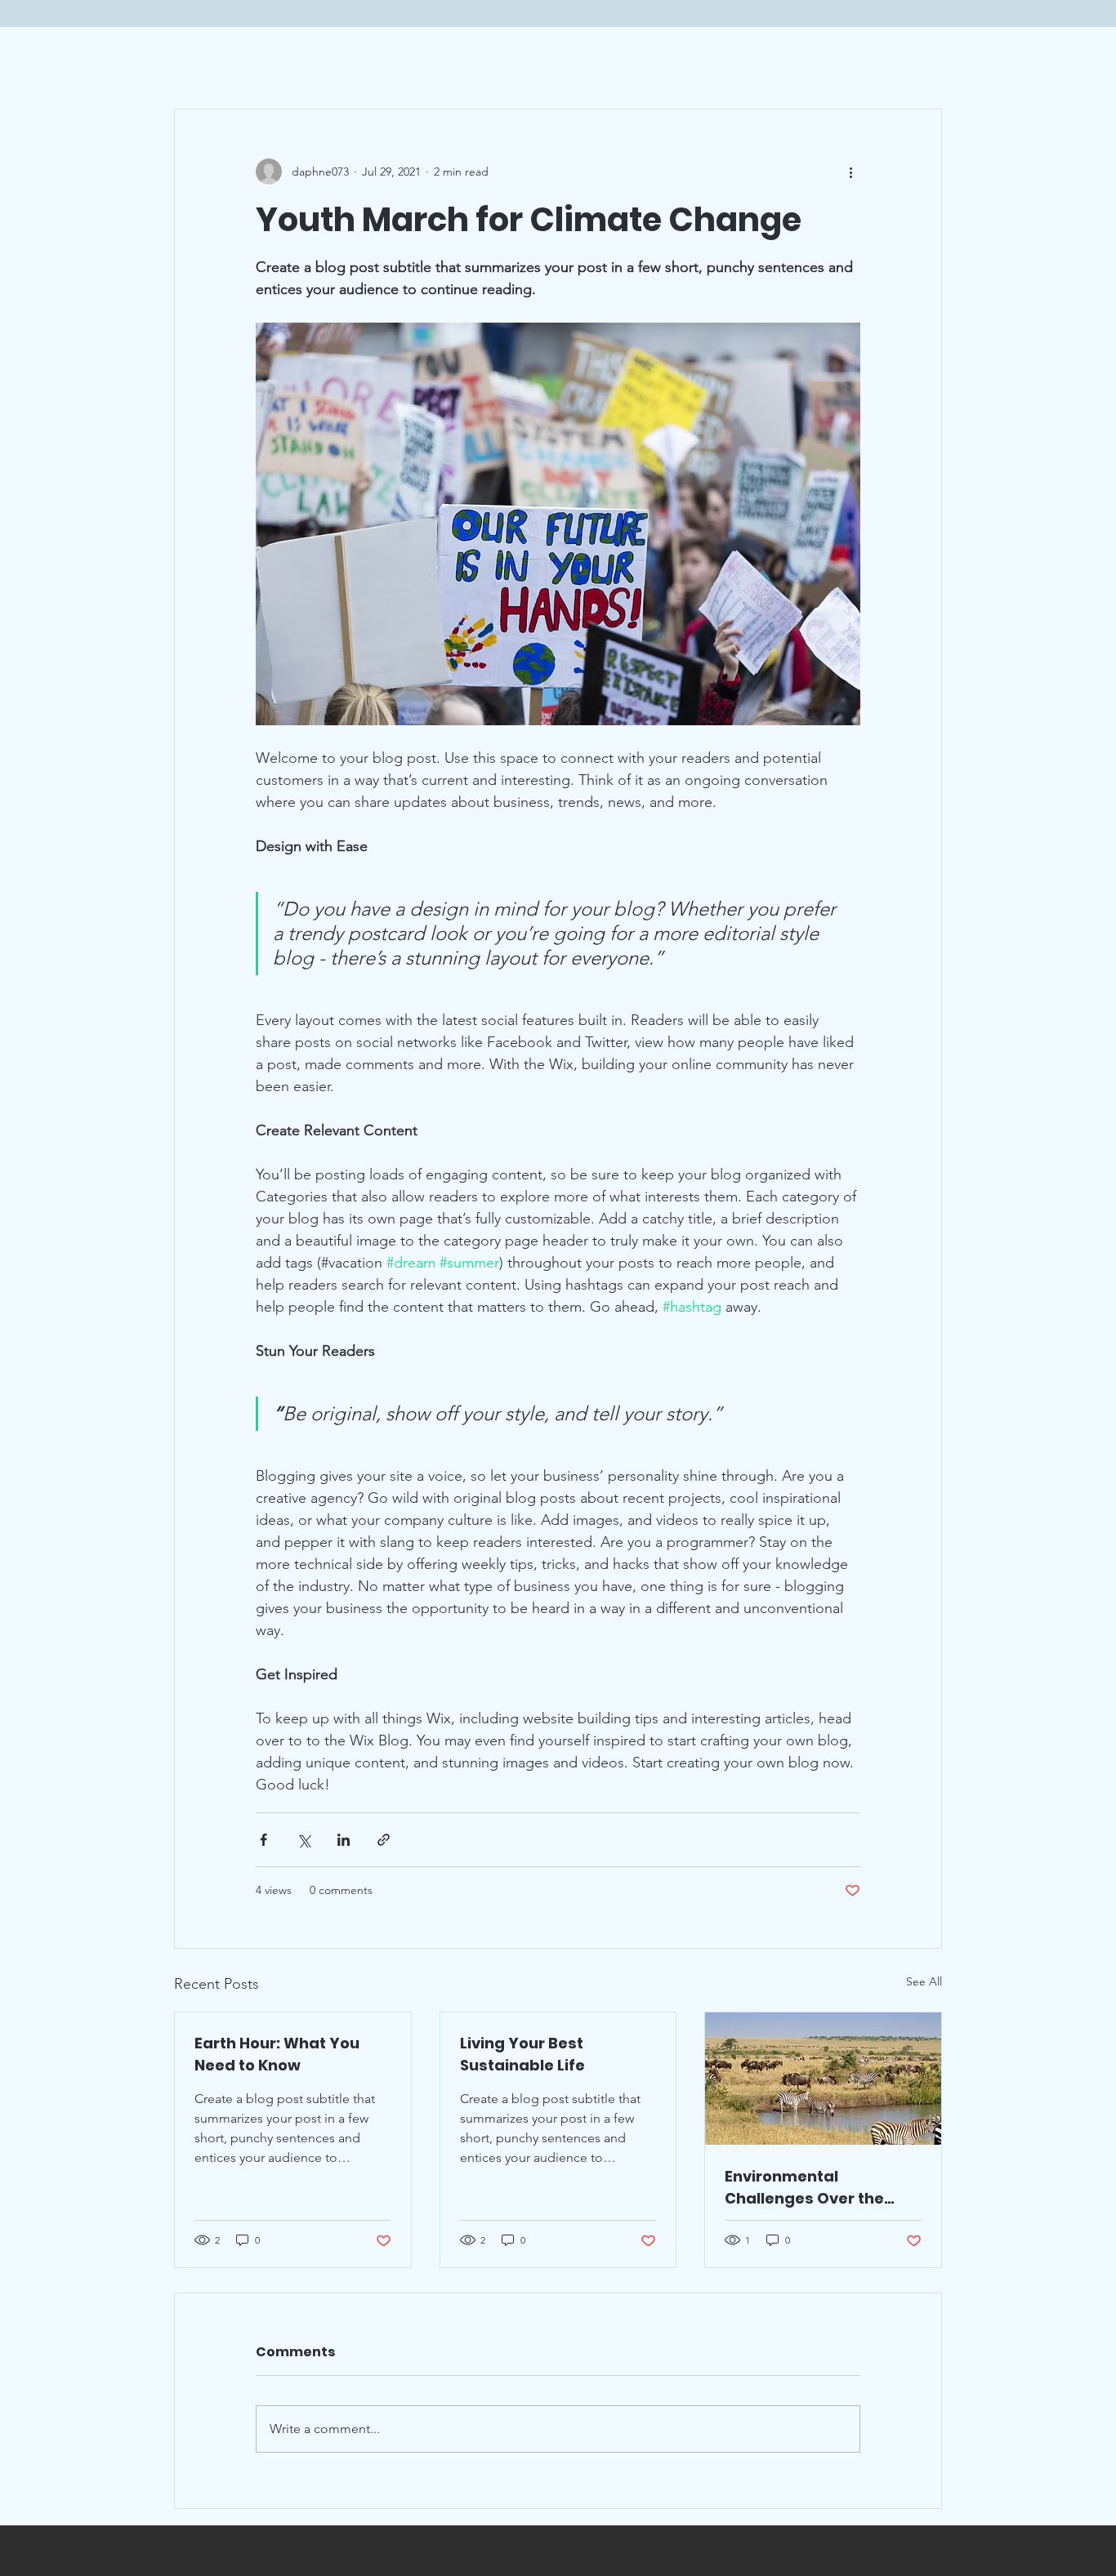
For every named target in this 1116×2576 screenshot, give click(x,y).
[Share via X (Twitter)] (304, 1840)
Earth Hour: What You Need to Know (277, 2054)
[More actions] (850, 172)
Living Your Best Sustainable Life (522, 2054)
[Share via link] (384, 1840)
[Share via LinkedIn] (344, 1840)
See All (924, 1981)
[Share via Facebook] (263, 1840)
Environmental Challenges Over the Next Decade (804, 2188)
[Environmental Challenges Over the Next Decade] (823, 2079)
